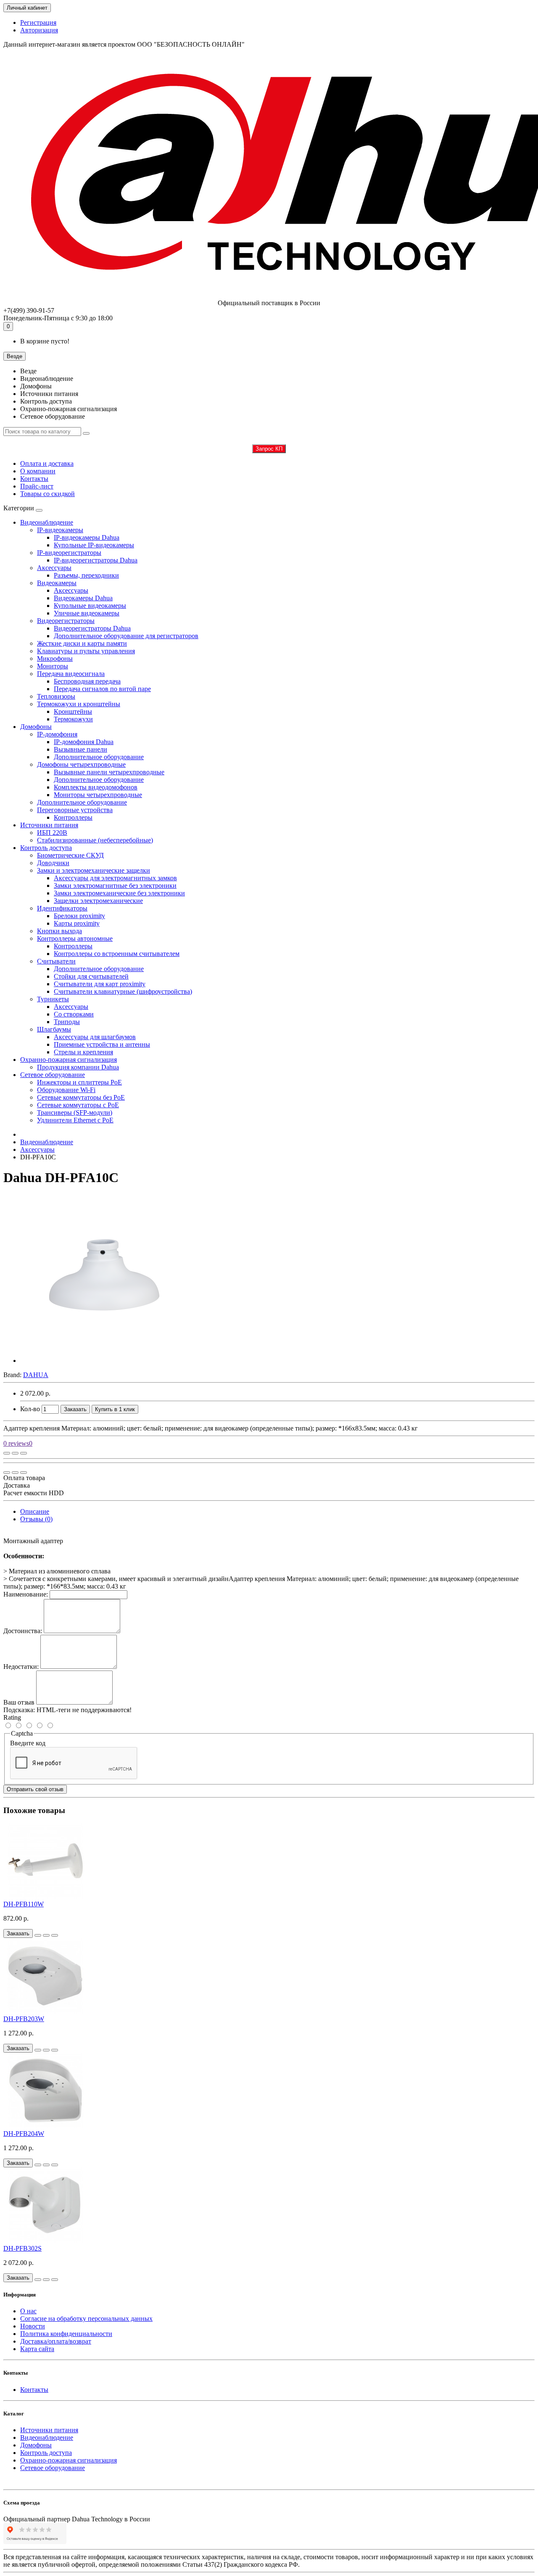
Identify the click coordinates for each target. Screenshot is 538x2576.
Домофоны (36, 727)
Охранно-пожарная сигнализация (69, 1060)
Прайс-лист (37, 486)
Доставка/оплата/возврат (56, 2341)
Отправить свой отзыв (35, 1789)
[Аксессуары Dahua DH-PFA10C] (104, 1361)
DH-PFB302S (22, 2248)
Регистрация (38, 22)
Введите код (28, 1743)
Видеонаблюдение (47, 522)
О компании (38, 471)
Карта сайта (37, 2349)
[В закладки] (15, 1453)
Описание (35, 1511)
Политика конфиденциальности (66, 2334)
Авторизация (39, 30)
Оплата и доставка (47, 463)
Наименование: (26, 1594)
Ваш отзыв (19, 1702)
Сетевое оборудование (53, 1075)
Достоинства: (23, 1631)
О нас (28, 2311)
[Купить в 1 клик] (38, 1935)
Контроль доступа (46, 848)
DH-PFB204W (24, 2134)
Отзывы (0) (36, 1519)
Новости (33, 2326)
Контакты (34, 479)
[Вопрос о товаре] (7, 1453)
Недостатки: (21, 1667)
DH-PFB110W (24, 1904)
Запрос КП (269, 449)
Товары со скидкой (47, 494)
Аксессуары (37, 1149)
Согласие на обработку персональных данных (86, 2319)
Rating (12, 1717)
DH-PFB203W (24, 2019)
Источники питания (49, 825)
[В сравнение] (24, 1453)
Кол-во (30, 1409)
